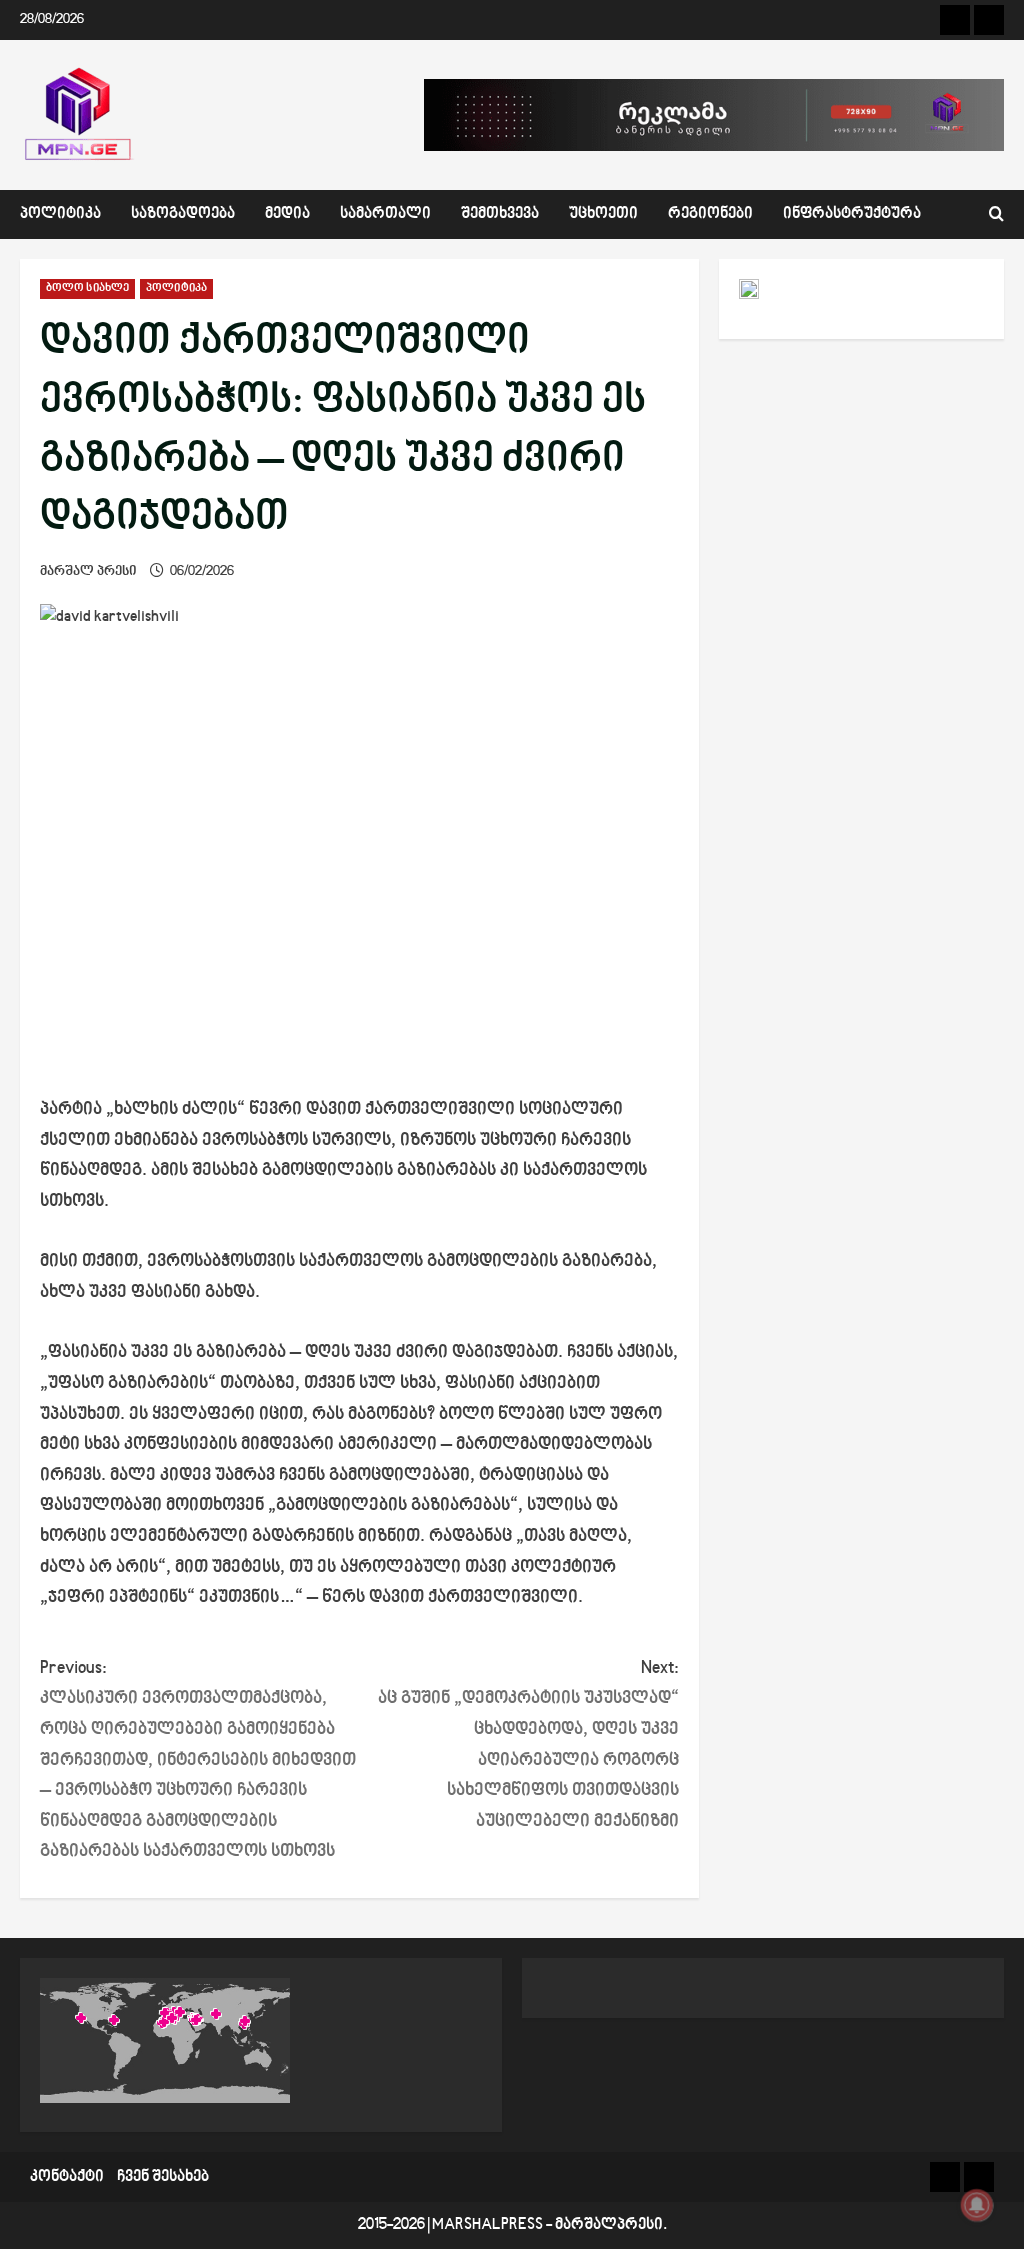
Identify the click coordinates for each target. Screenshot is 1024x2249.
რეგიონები (710, 214)
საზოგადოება (183, 214)
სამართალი (385, 214)
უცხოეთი (603, 214)
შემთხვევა (500, 214)
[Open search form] (996, 214)
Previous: (198, 1760)
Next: (528, 1745)
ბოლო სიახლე (87, 288)
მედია (287, 214)
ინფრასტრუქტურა (852, 214)
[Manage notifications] (977, 2205)
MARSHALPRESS (487, 2225)
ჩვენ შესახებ (163, 2177)
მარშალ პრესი (88, 571)
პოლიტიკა (60, 214)
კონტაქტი (67, 2177)
